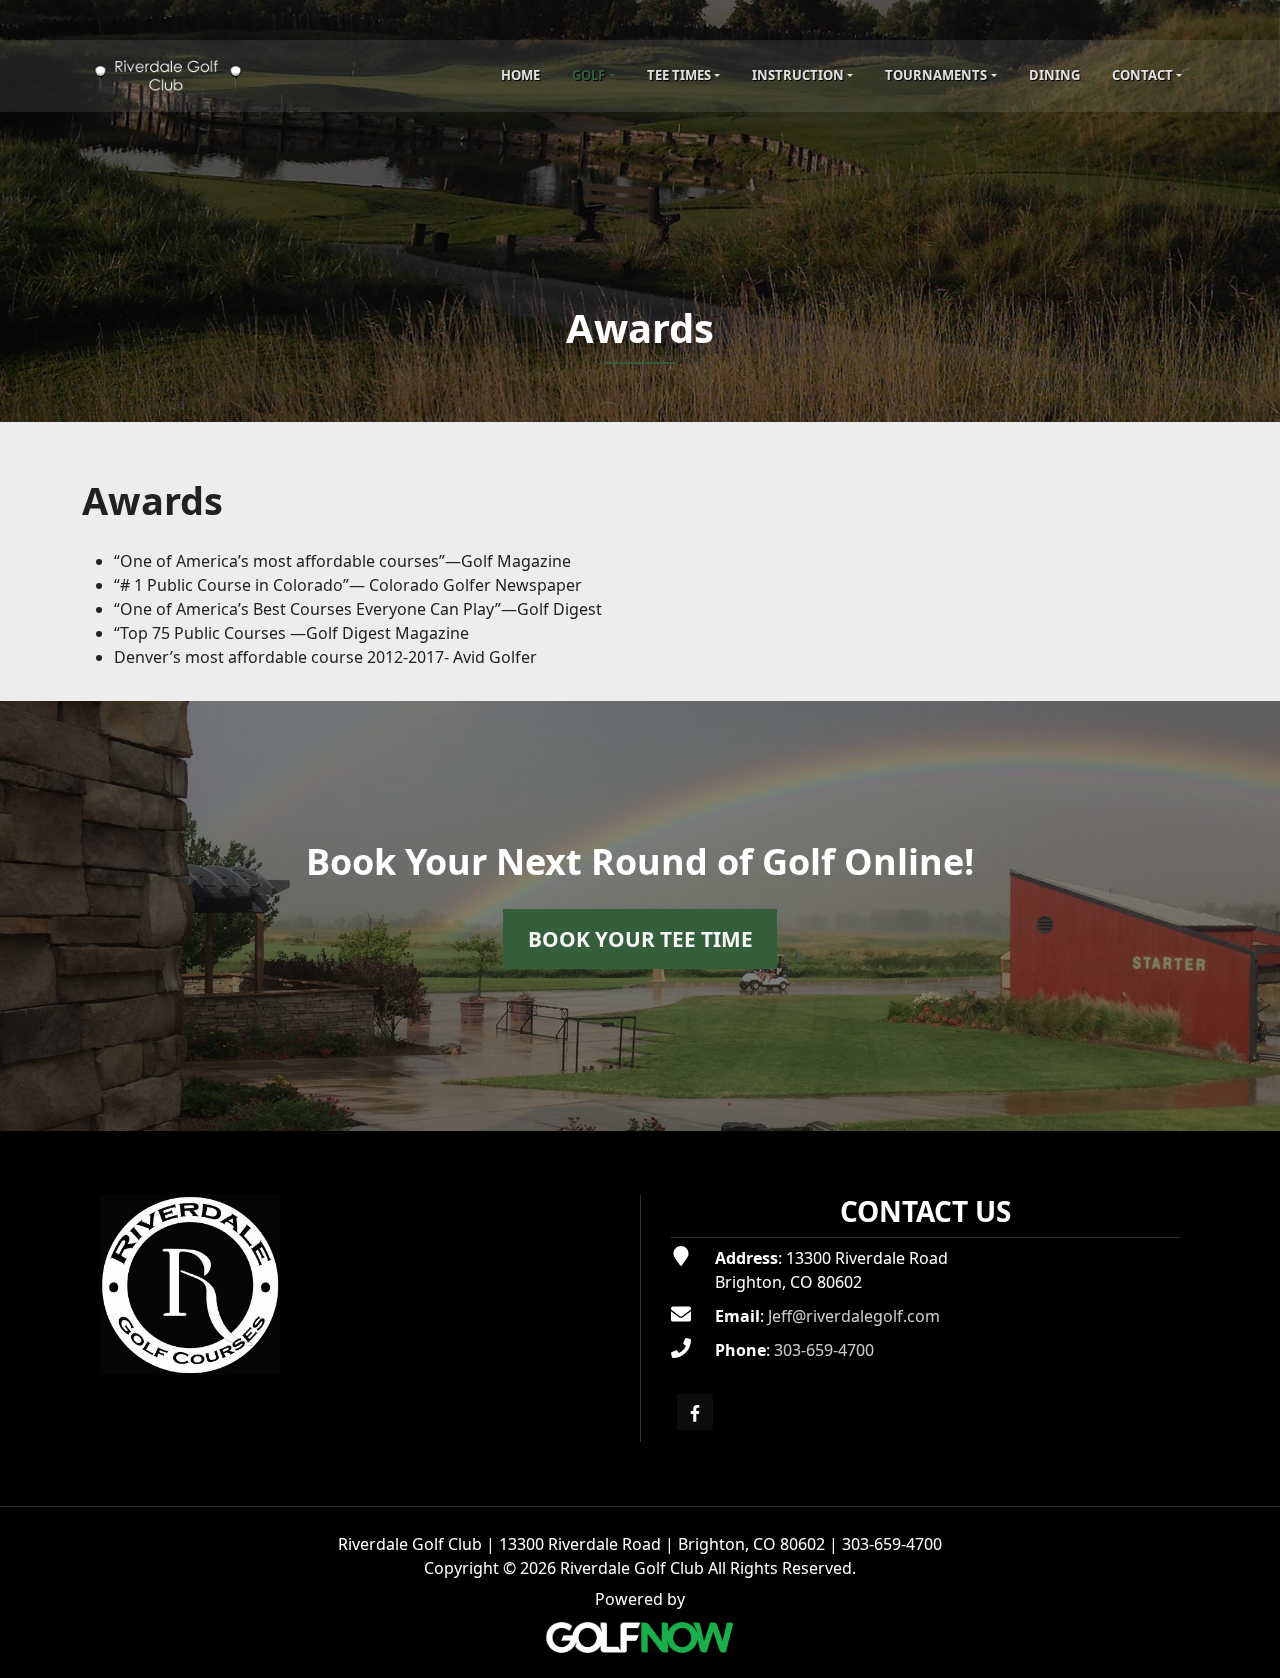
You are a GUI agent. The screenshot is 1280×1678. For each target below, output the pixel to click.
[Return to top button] (1254, 1107)
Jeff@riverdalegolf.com (854, 1316)
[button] (593, 76)
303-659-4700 (824, 1350)
